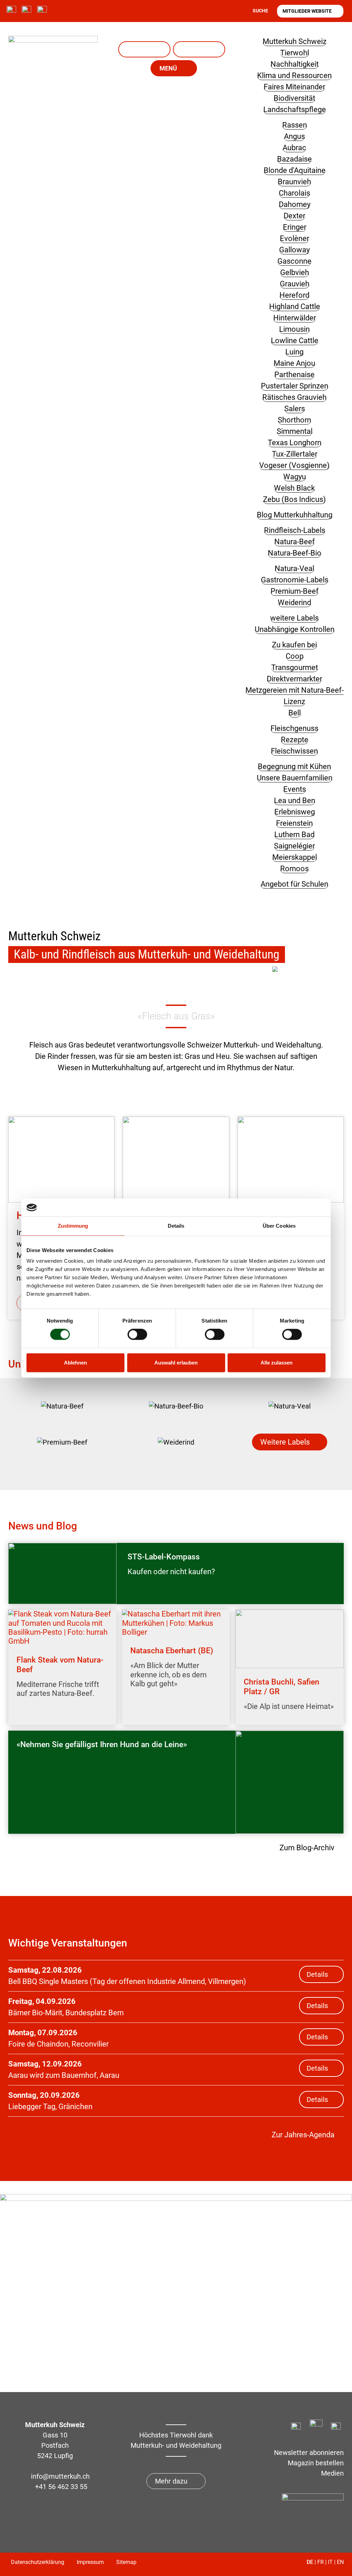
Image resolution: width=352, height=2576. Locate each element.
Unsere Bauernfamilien (295, 778)
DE (310, 2562)
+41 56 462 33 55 (61, 2487)
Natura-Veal (144, 49)
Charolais (294, 193)
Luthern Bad (294, 835)
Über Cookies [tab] (279, 1226)
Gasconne (294, 261)
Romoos (294, 869)
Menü (168, 68)
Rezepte (295, 740)
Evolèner (294, 238)
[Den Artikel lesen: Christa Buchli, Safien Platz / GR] (290, 1639)
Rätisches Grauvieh (294, 397)
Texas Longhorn (295, 443)
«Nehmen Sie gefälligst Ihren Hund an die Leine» (102, 1745)
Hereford (294, 295)
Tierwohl (295, 53)
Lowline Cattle (295, 341)
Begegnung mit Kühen (294, 766)
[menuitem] (62, 1406)
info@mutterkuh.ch (61, 2476)
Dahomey (295, 204)
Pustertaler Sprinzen (295, 386)
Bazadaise (294, 159)
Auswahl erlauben (176, 1363)
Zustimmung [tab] (73, 1226)
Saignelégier (294, 846)
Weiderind (294, 602)
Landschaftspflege (295, 109)
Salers (295, 409)
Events (295, 789)
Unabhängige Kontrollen (295, 629)
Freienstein (294, 823)
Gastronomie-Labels (295, 580)
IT (330, 2562)
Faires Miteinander (294, 87)
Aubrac (294, 148)
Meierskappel (295, 857)
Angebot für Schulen (294, 884)
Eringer (295, 227)
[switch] (137, 1335)
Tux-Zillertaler (295, 454)
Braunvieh (294, 182)
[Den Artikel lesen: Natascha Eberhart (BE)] (176, 1623)
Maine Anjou (294, 363)
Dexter (294, 216)
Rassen (295, 125)
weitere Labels (294, 618)
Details (317, 1974)
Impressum (90, 2562)
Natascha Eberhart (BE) (172, 1651)
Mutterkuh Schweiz (295, 41)
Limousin (294, 329)
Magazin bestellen (316, 2463)
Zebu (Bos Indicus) (294, 499)
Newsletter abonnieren (309, 2453)
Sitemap (126, 2562)
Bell (295, 713)
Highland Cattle (295, 306)
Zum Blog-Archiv (307, 1848)
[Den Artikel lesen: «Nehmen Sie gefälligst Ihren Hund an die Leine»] (290, 1782)
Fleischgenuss (294, 728)
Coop (295, 656)
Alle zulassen (277, 1363)
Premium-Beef (295, 591)
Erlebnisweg (295, 812)
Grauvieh (295, 284)
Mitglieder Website (307, 11)
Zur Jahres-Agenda (303, 2135)
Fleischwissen (294, 751)
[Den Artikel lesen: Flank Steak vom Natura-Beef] (62, 1628)
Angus (294, 136)
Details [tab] (176, 1226)
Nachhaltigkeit (295, 64)
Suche (260, 11)
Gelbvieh (295, 272)
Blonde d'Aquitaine (295, 170)
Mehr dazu (171, 2481)
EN (340, 2562)
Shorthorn (294, 420)
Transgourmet (295, 667)
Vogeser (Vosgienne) (294, 465)
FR (321, 2562)
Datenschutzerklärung (38, 2562)
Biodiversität (294, 98)
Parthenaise (294, 375)
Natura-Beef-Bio (295, 553)
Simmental (295, 431)
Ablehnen (75, 1363)
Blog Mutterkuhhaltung (295, 515)
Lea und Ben (199, 49)
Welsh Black (294, 488)
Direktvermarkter (294, 679)
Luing (294, 352)
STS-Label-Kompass (164, 1557)
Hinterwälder (295, 318)
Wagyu (295, 477)
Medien (332, 2473)
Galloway (294, 250)
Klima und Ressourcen (294, 75)
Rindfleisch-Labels (295, 530)
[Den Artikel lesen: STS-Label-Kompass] (62, 1574)
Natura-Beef (295, 542)
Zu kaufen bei (294, 645)
